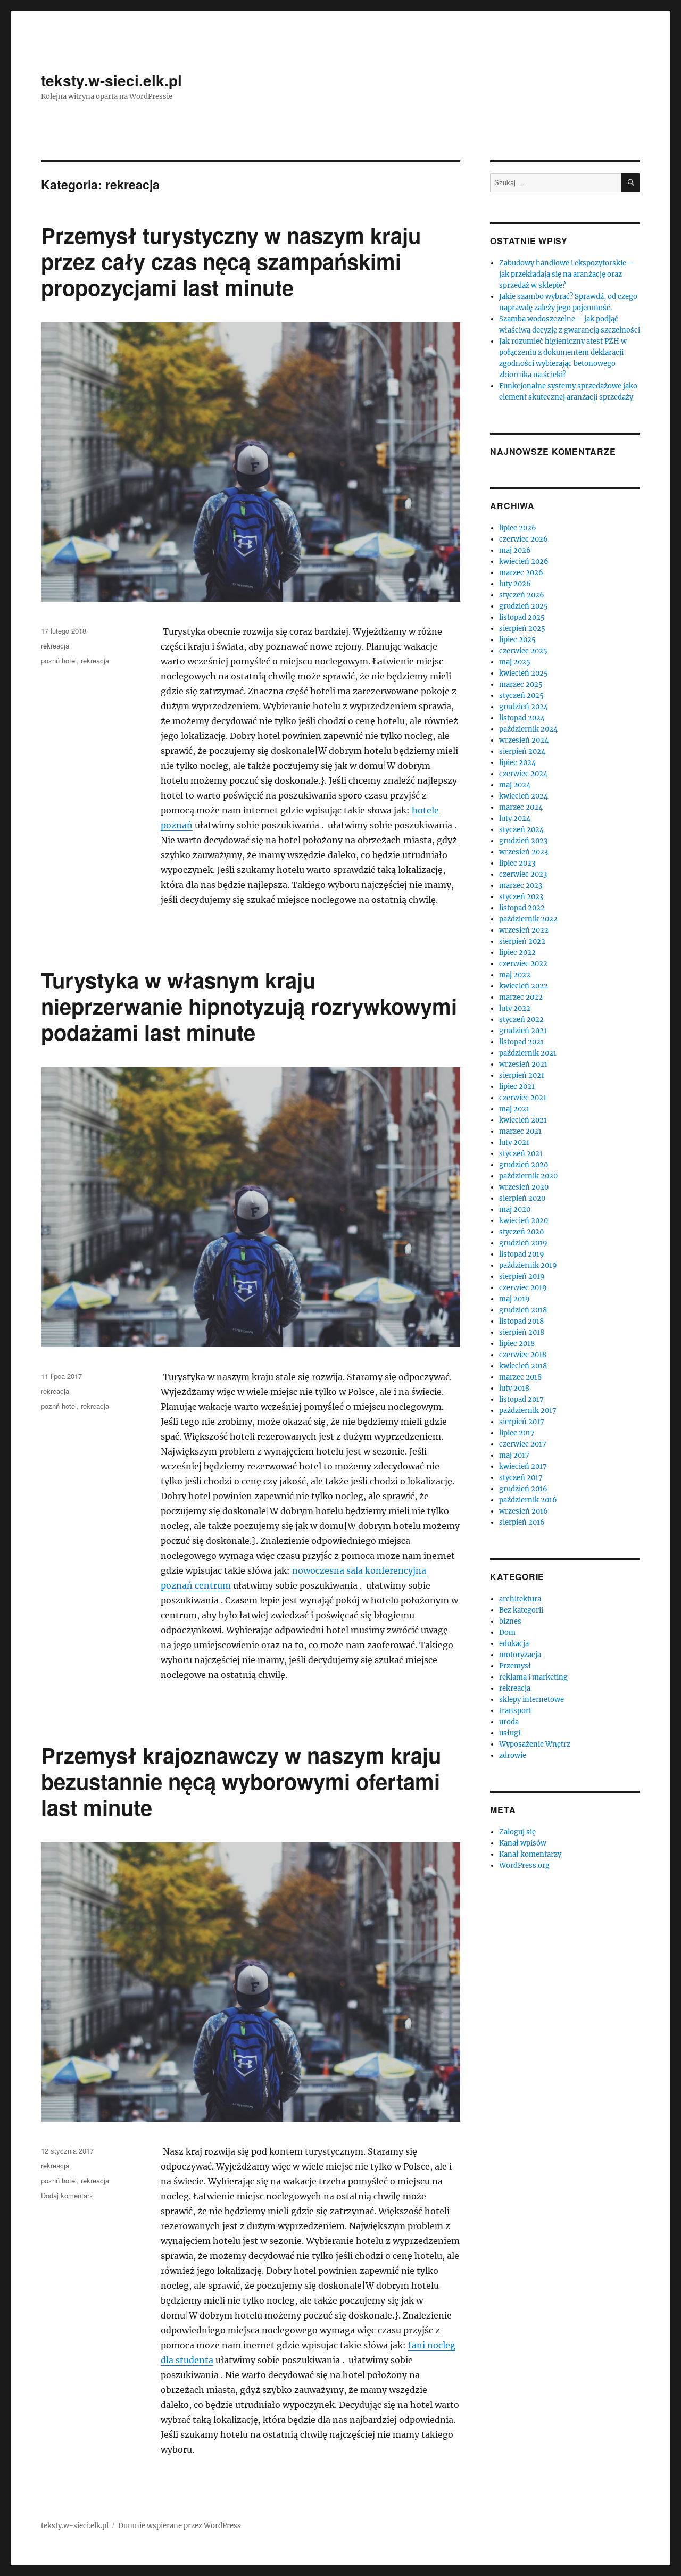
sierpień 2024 (522, 751)
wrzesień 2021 (523, 1064)
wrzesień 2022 (524, 930)
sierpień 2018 (522, 1332)
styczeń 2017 (521, 1478)
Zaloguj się (517, 1832)
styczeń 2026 (522, 595)
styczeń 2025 (521, 696)
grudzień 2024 (524, 707)
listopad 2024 (522, 718)
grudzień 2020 (524, 1165)
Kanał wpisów (523, 1843)
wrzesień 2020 (524, 1187)
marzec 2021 (520, 1131)
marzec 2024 (521, 807)
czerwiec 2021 (523, 1098)
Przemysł (515, 1666)
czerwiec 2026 (524, 539)
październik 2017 (528, 1411)
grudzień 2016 (523, 1489)
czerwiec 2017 (523, 1444)
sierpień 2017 (522, 1422)
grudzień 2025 (524, 606)
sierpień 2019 (522, 1277)
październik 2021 (528, 1053)
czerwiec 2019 (523, 1288)
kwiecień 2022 (524, 986)
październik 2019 (528, 1265)
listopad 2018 (521, 1321)
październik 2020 (528, 1176)
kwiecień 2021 (523, 1120)
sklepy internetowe (531, 1700)
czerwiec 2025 (523, 651)
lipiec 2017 (517, 1433)
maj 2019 (514, 1299)
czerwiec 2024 (523, 774)
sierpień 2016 (522, 1522)
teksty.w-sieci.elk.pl (111, 80)
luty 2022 (515, 1008)
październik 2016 (528, 1500)
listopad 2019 (522, 1254)
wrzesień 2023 (524, 852)
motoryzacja (520, 1655)
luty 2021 (514, 1142)
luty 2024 (515, 818)
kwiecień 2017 (523, 1466)
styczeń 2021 (521, 1154)
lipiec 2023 (517, 863)
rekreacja (55, 646)
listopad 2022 (522, 908)
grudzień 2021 (523, 1031)
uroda (509, 1722)
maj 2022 (515, 975)
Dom (507, 1632)
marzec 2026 (521, 573)
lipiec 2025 (517, 640)
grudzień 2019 (523, 1243)
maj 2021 (514, 1109)
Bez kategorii (521, 1610)
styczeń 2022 (521, 1020)
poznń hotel (59, 660)
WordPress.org (524, 1865)
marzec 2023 (521, 886)
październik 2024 (528, 729)
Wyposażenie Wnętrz (535, 1744)
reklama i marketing (533, 1677)
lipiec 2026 (518, 528)
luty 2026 (515, 584)
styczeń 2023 (521, 897)
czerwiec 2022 (523, 964)
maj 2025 (515, 662)
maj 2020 (515, 1210)
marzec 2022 (521, 997)
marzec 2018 (520, 1377)
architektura (520, 1599)
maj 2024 (515, 785)
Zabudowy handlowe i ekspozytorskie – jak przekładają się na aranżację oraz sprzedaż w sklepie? (566, 274)
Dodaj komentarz (67, 2195)
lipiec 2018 (517, 1344)
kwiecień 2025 (524, 673)
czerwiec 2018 (523, 1355)
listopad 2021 (521, 1042)
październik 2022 (528, 919)
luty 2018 (514, 1388)
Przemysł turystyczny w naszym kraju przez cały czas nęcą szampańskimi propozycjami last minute (231, 261)
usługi (510, 1733)
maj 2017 (514, 1455)
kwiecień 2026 (524, 562)
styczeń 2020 (521, 1232)
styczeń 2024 (521, 830)
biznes (510, 1621)
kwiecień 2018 (523, 1366)
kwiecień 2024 (524, 796)
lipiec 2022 (517, 953)
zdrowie (513, 1755)
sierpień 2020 (522, 1198)
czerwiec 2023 (523, 874)
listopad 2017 (521, 1399)
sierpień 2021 (522, 1075)
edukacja (514, 1644)
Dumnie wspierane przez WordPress (180, 2526)
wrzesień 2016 (524, 1511)
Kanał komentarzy (530, 1854)
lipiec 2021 (517, 1087)
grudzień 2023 (523, 841)
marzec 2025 (521, 684)
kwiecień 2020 (524, 1221)
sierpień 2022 (522, 941)
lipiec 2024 (517, 763)
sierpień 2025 (522, 629)
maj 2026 (515, 550)
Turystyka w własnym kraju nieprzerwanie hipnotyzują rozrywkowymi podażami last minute (249, 1006)
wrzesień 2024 (524, 740)
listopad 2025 (522, 617)
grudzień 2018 (523, 1310)
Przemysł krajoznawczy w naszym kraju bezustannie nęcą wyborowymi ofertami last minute (241, 1781)
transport (515, 1711)
